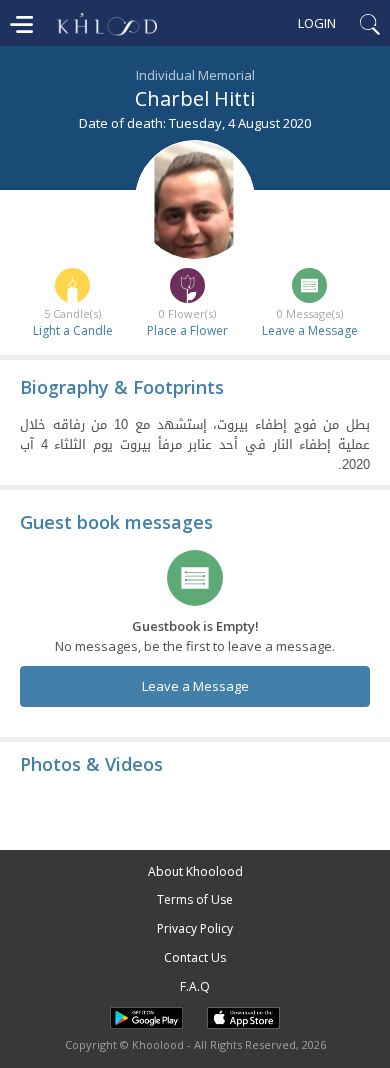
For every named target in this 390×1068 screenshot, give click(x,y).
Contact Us (195, 957)
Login (317, 23)
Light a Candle (73, 330)
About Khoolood (195, 871)
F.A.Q (195, 986)
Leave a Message (310, 330)
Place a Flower (187, 330)
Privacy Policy (195, 928)
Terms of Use (195, 899)
